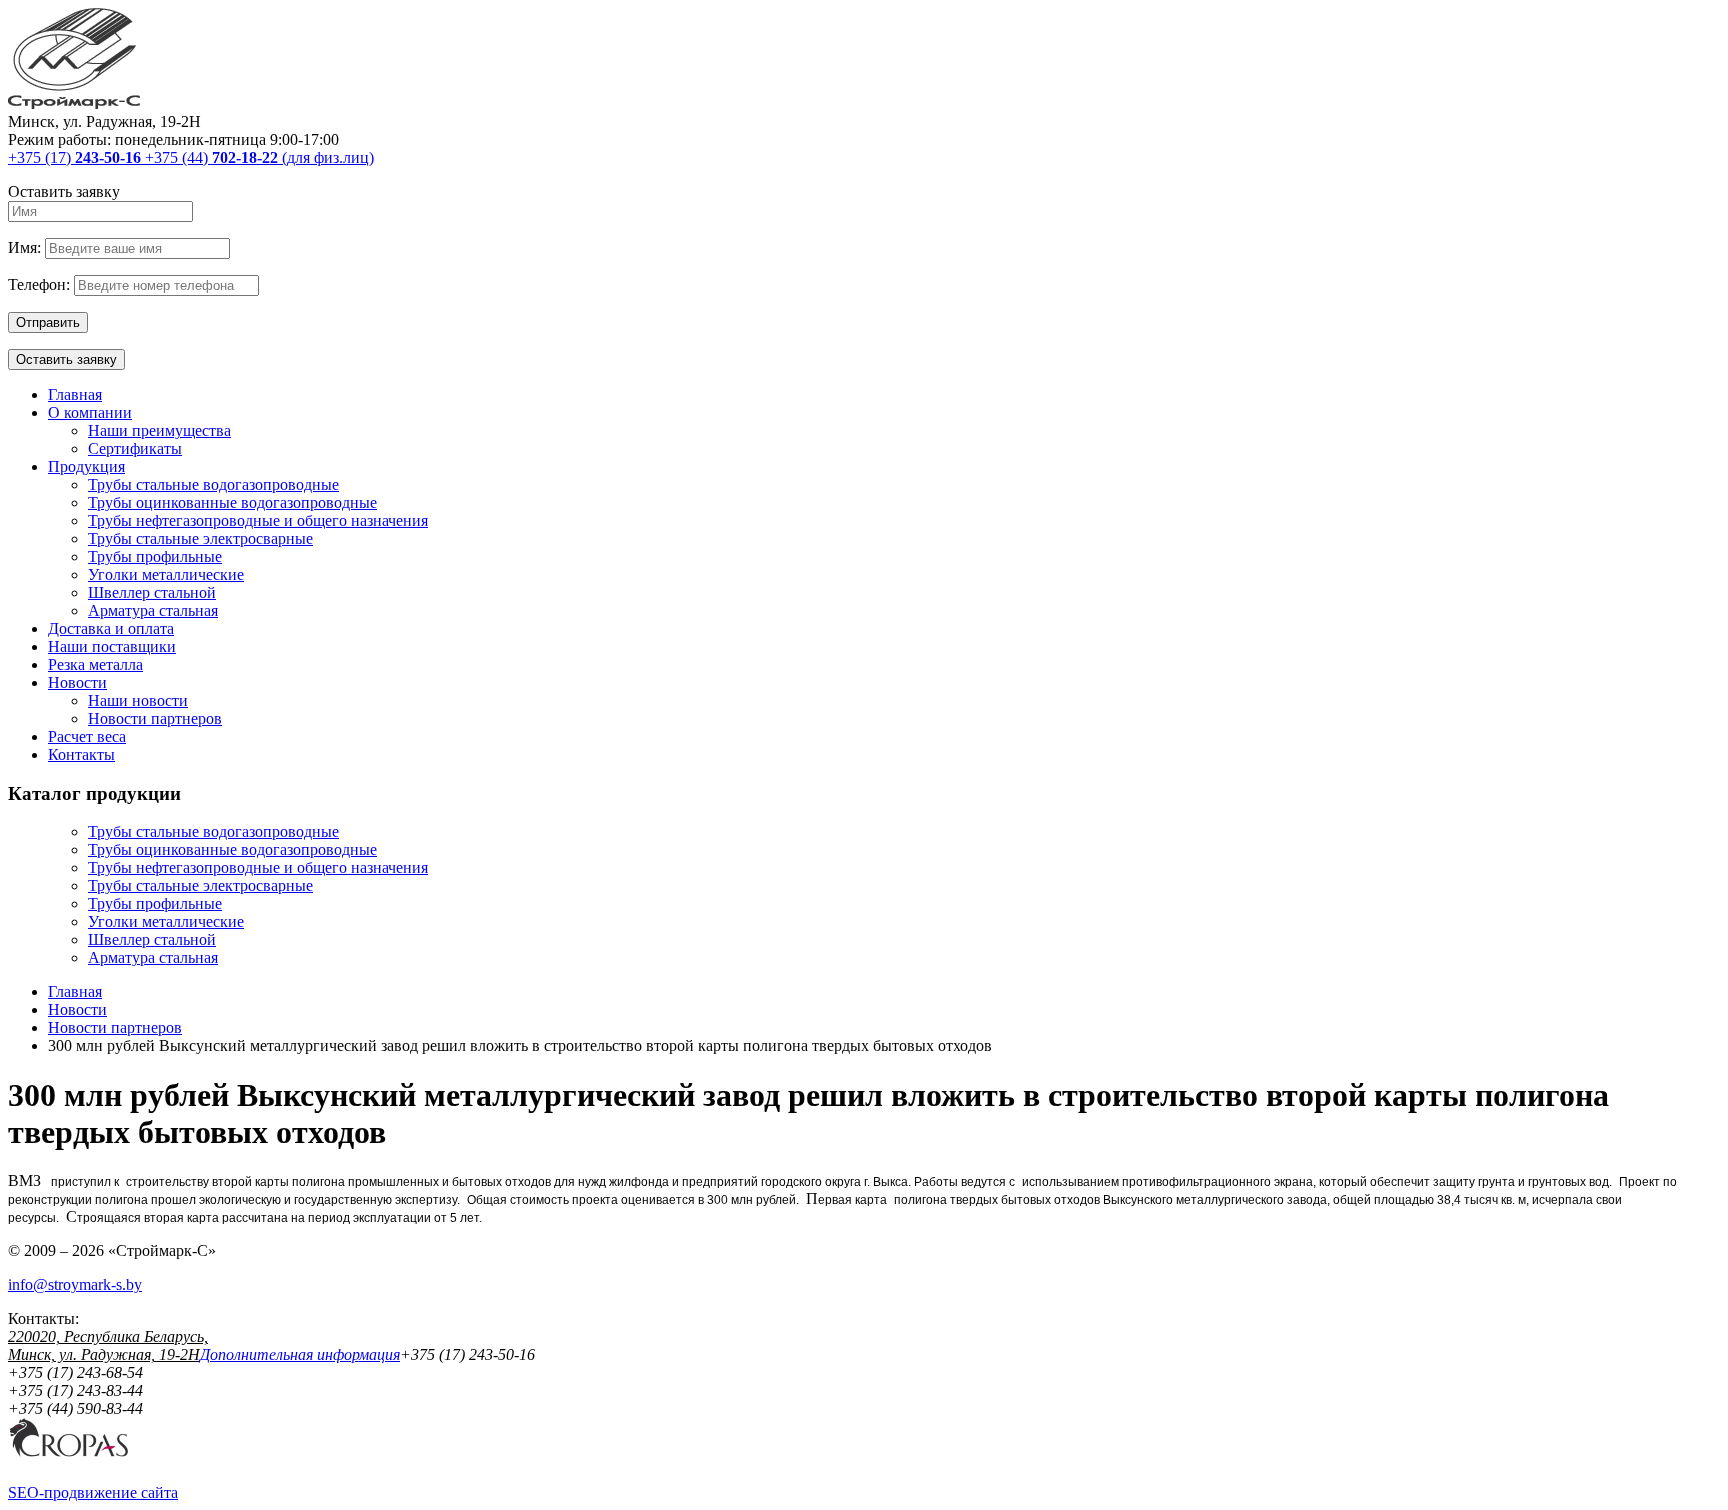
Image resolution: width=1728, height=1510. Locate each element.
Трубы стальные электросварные (200, 538)
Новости (77, 682)
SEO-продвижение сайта (93, 1492)
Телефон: (39, 284)
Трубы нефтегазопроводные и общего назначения (258, 520)
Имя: (24, 247)
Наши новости (138, 700)
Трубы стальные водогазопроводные (213, 484)
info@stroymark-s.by (75, 1284)
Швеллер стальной (152, 592)
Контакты (81, 754)
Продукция (86, 466)
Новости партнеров (155, 718)
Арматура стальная (153, 610)
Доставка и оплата (111, 628)
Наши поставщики (112, 646)
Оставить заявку (66, 359)
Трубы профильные (155, 556)
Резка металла (95, 664)
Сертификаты (135, 448)
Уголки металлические (166, 574)
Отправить (48, 322)
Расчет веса (87, 736)
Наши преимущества (159, 430)
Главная (75, 394)
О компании (90, 412)
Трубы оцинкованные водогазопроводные (232, 502)
